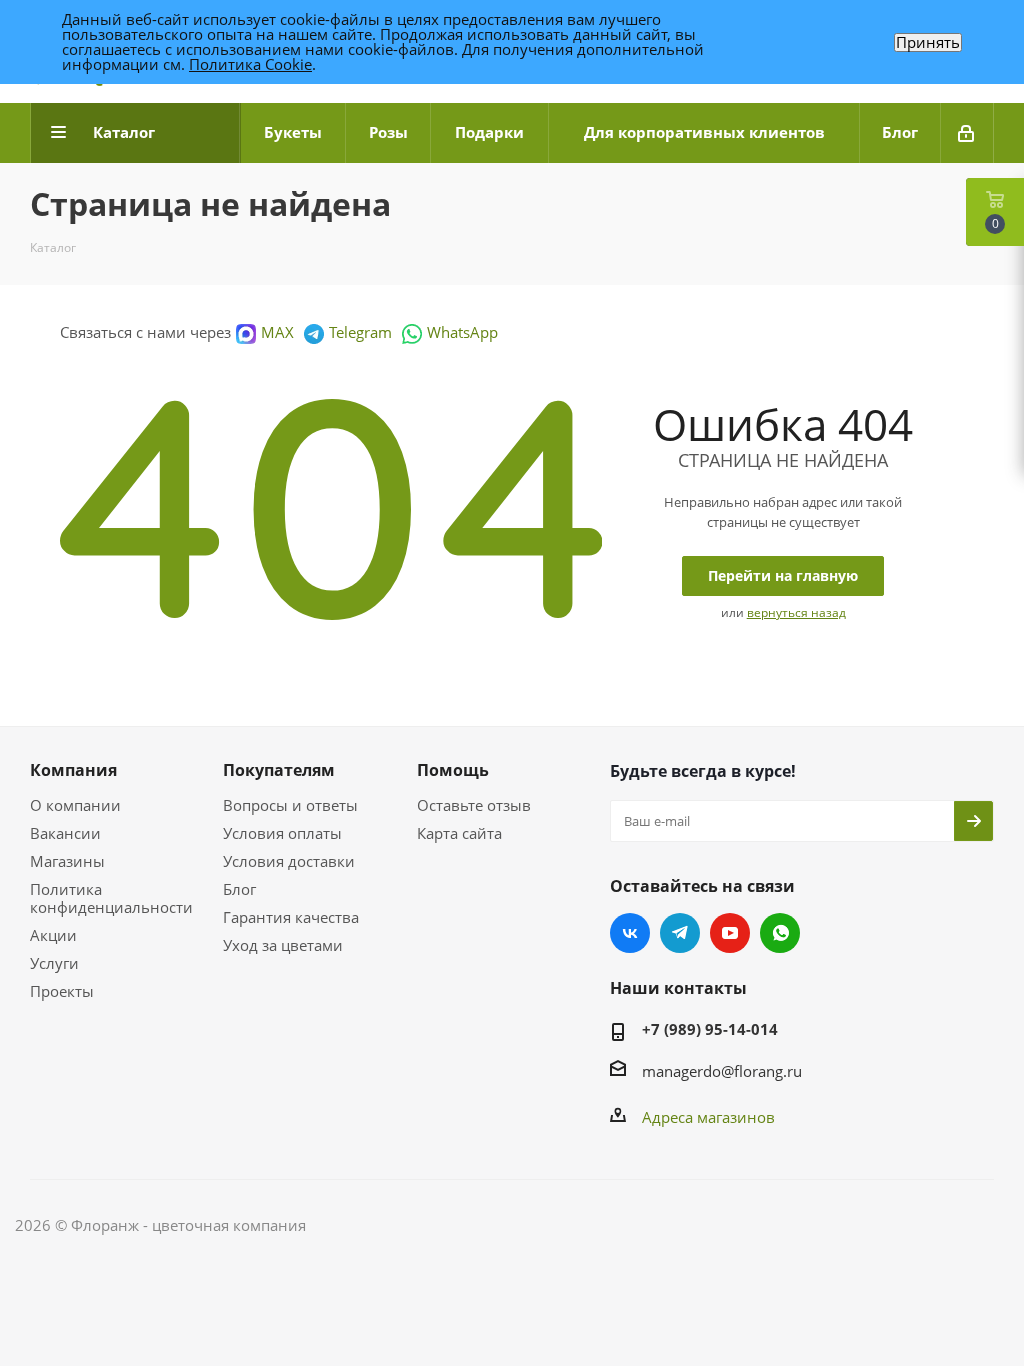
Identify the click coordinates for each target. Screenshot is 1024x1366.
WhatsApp (462, 332)
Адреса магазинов (708, 1117)
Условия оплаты (282, 833)
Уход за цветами (283, 945)
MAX (277, 332)
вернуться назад (796, 612)
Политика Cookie (250, 64)
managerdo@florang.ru (722, 1071)
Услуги (54, 963)
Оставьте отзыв (474, 805)
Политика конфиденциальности (111, 898)
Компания (73, 770)
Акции (53, 935)
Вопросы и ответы (290, 805)
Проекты (62, 991)
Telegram (360, 332)
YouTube (730, 933)
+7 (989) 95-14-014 (710, 1029)
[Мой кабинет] (967, 133)
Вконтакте (630, 933)
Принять (928, 42)
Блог (239, 889)
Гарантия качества (291, 917)
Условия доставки (289, 861)
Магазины (67, 861)
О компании (75, 805)
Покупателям (279, 770)
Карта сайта (459, 833)
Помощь (453, 770)
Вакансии (65, 833)
